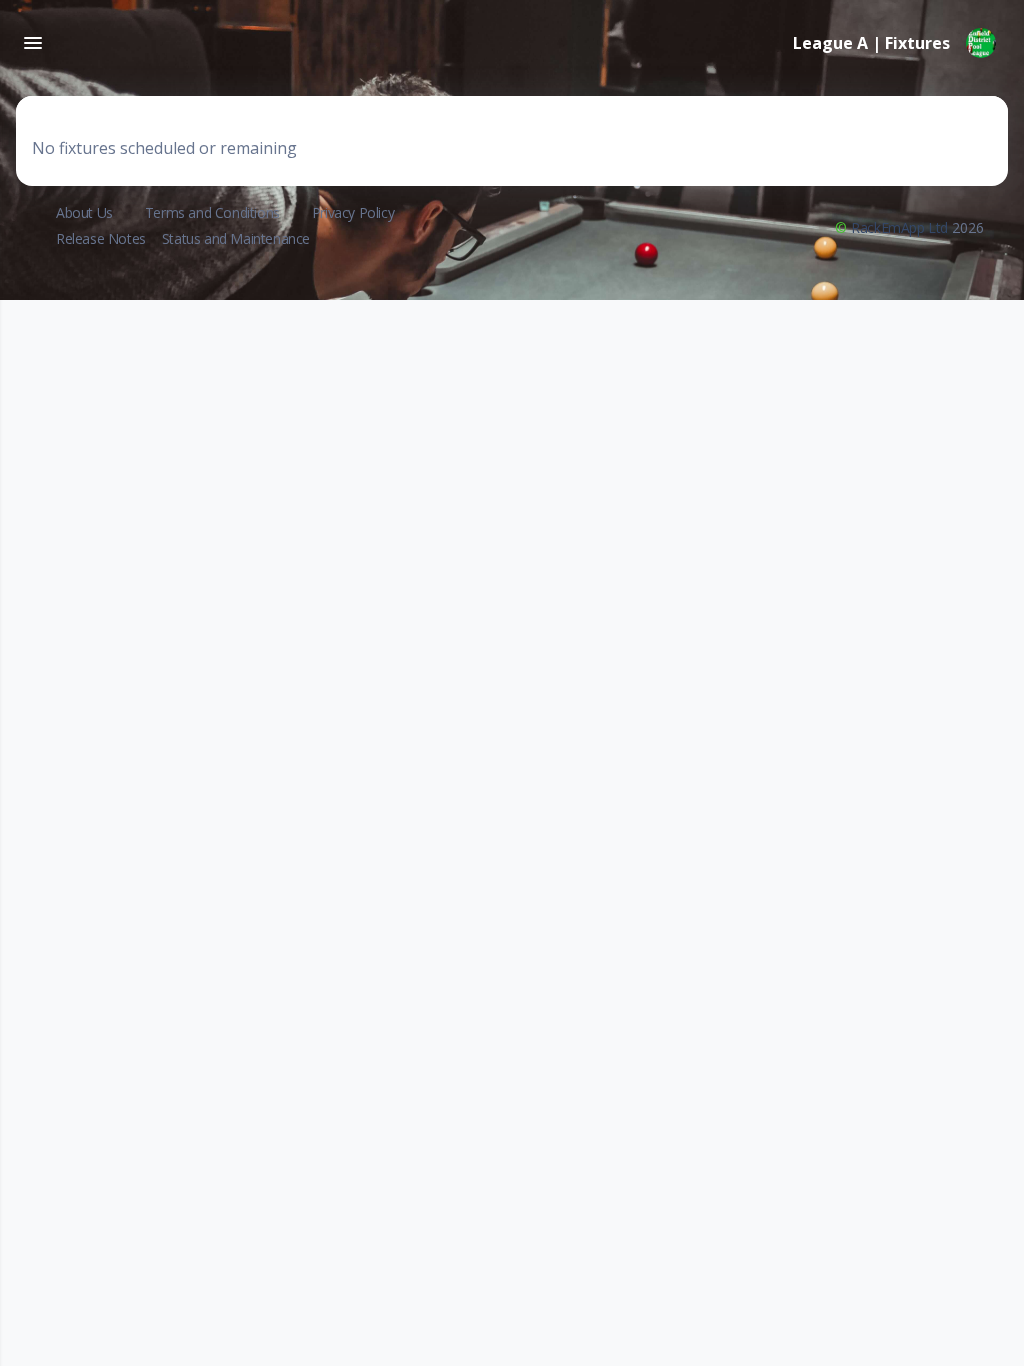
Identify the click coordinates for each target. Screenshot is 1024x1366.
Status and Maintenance (236, 238)
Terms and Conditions (212, 212)
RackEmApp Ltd (899, 227)
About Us (84, 212)
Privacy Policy (353, 212)
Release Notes (101, 238)
